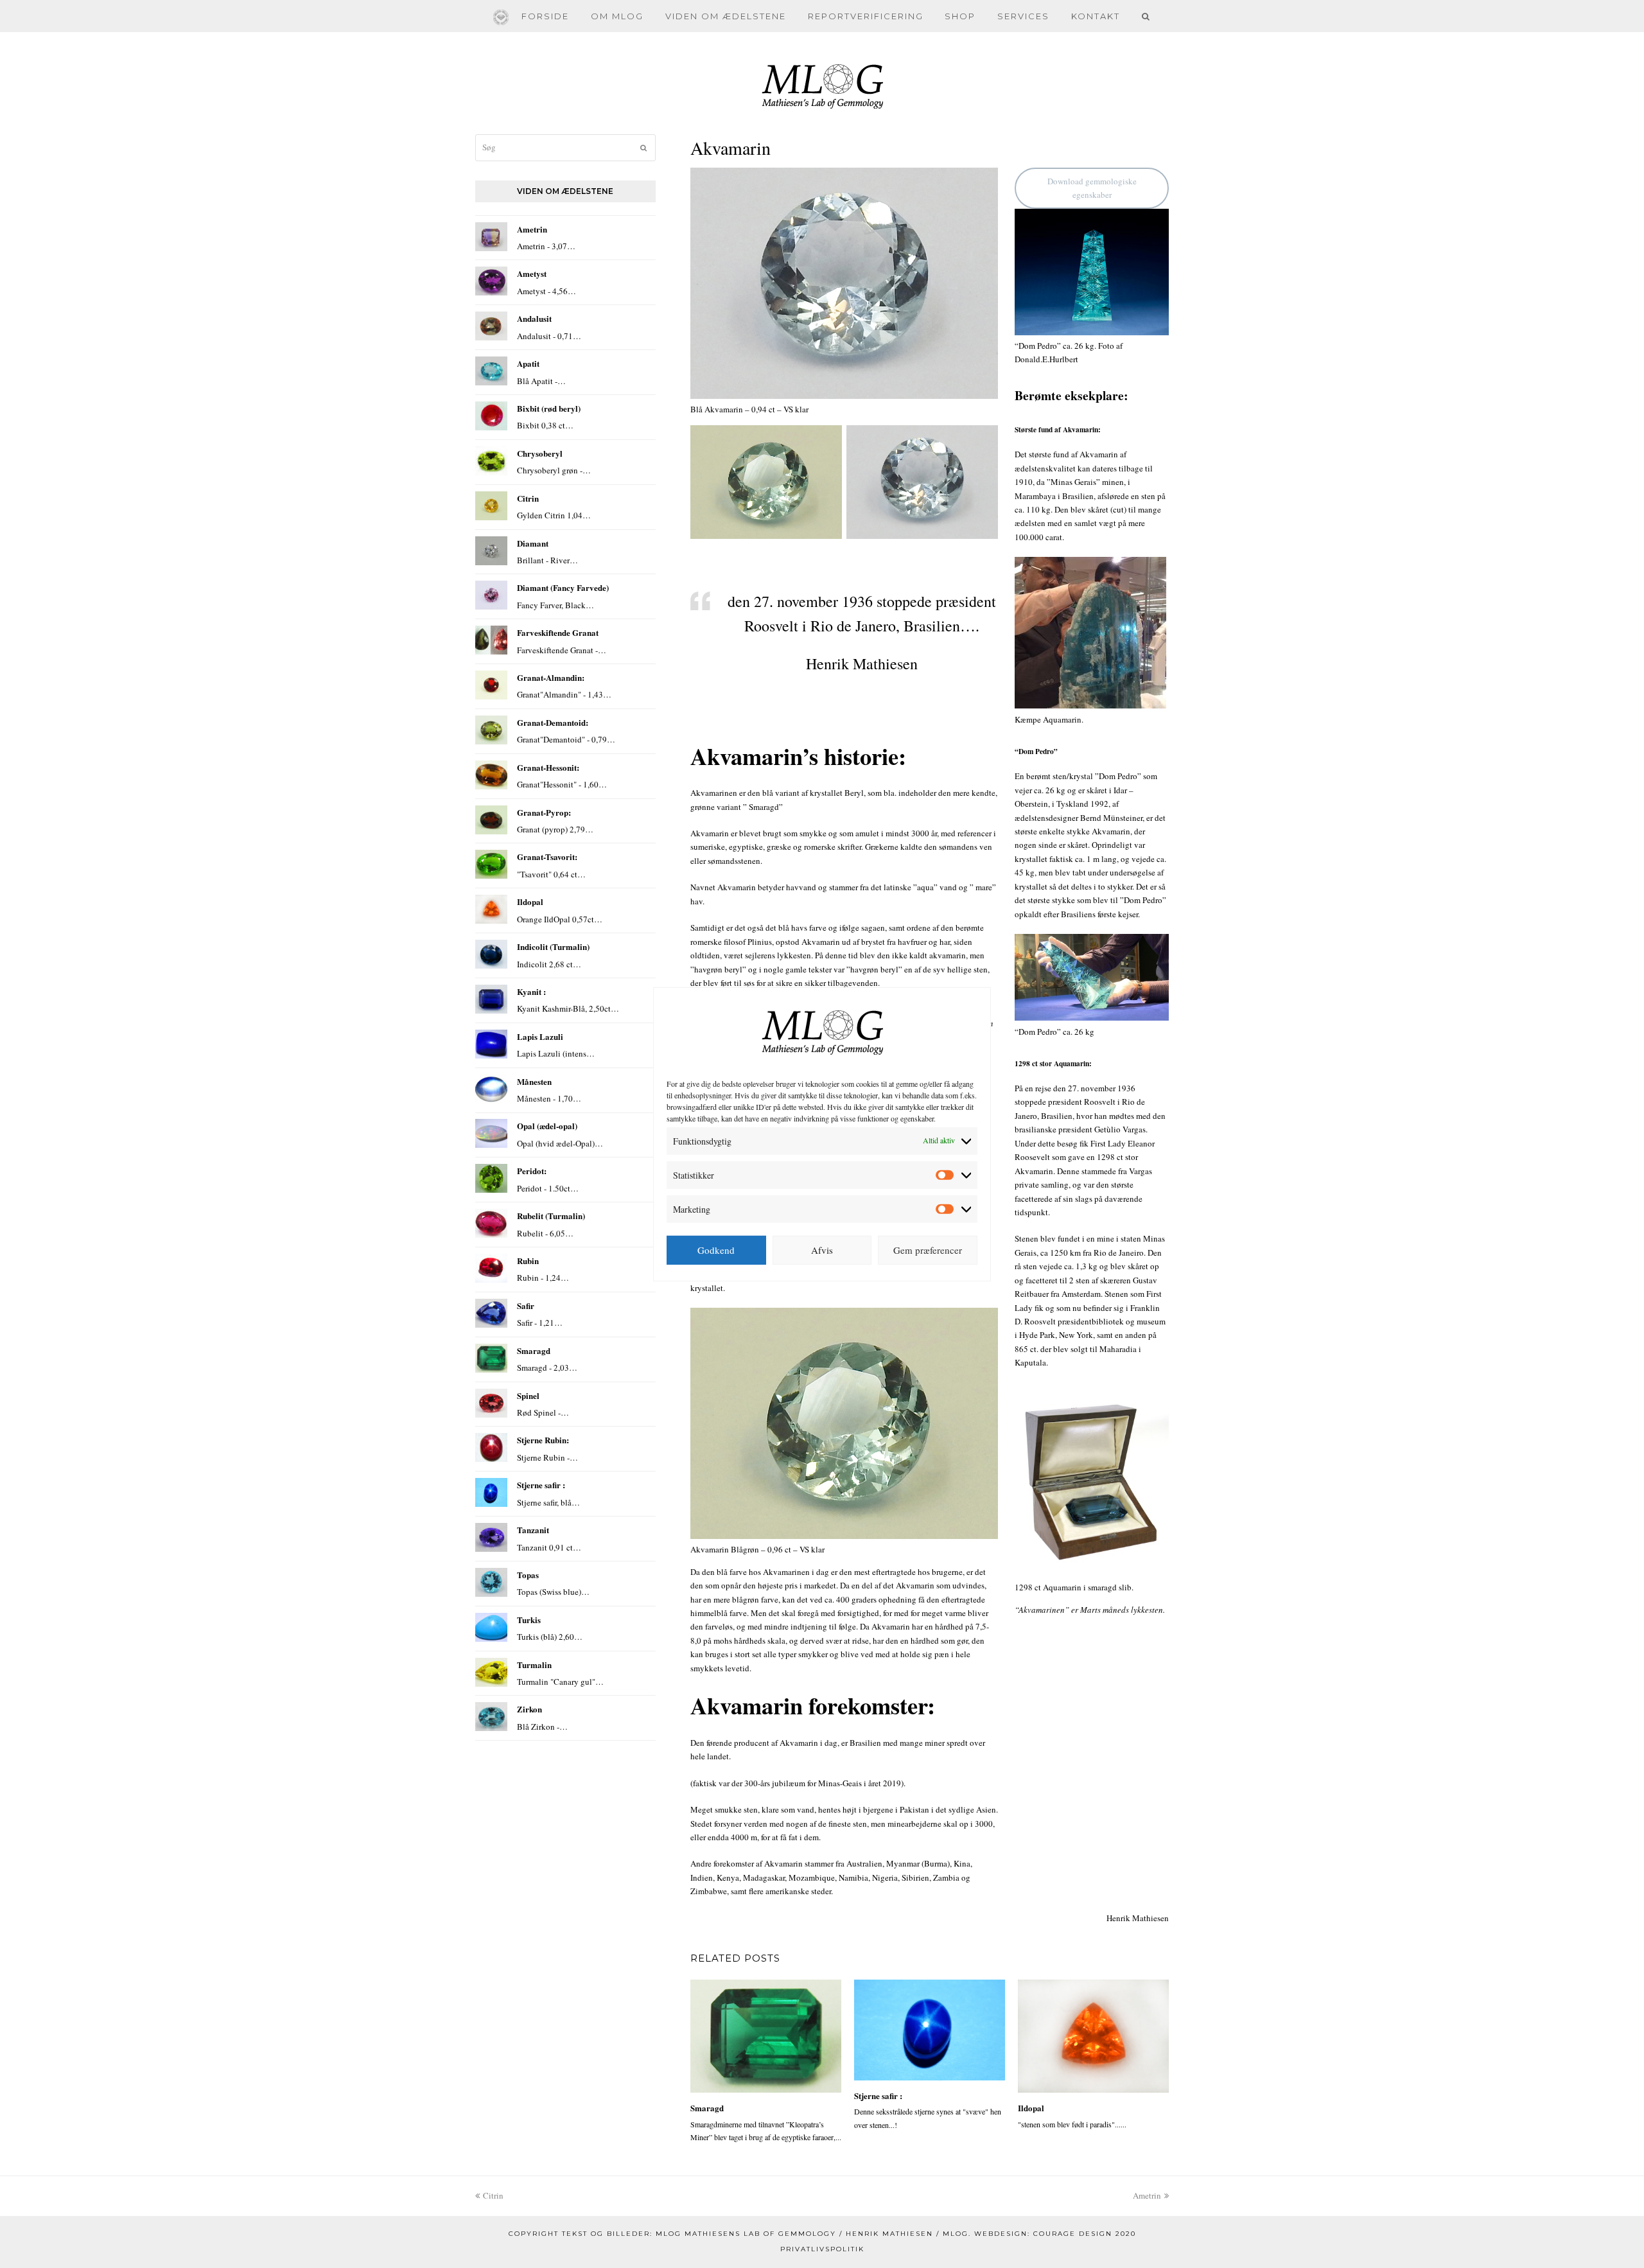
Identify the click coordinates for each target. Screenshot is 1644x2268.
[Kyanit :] (491, 999)
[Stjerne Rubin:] (491, 1447)
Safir (526, 1305)
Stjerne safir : (878, 2096)
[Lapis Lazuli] (491, 1044)
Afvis (822, 1250)
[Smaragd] (766, 2036)
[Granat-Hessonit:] (491, 775)
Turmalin (534, 1665)
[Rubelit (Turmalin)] (491, 1223)
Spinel (528, 1395)
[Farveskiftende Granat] (491, 640)
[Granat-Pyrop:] (491, 820)
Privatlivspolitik (822, 2249)
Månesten (534, 1081)
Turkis (529, 1620)
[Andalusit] (491, 326)
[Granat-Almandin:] (491, 685)
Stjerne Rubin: (543, 1440)
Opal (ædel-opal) (547, 1126)
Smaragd (707, 2108)
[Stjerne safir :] (930, 2030)
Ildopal (1031, 2108)
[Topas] (491, 1582)
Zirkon (529, 1709)
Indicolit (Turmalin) (553, 946)
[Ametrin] (491, 237)
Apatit (528, 363)
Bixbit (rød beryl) (549, 408)
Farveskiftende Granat (558, 632)
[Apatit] (491, 371)
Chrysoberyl (540, 453)
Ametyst (532, 273)
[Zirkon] (491, 1717)
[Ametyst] (491, 281)
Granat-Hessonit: (548, 767)
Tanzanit (533, 1530)
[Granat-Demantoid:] (491, 730)
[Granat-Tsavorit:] (491, 864)
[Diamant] (491, 551)
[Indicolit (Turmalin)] (491, 954)
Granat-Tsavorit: (547, 857)
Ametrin (532, 229)
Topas (528, 1575)
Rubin (528, 1261)
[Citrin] (491, 506)
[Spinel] (491, 1403)
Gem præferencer (928, 1250)
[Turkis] (491, 1627)
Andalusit (534, 318)
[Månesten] (491, 1089)
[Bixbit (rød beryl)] (491, 416)
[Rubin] (491, 1268)
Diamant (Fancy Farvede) (563, 587)
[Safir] (491, 1313)
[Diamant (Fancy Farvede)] (491, 595)
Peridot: (532, 1171)
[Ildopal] (1093, 2036)
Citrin (528, 498)
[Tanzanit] (491, 1537)
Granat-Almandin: (551, 677)
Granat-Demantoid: (553, 722)
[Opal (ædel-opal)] (491, 1133)
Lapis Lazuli (540, 1036)
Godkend (716, 1250)
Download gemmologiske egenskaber (1092, 188)
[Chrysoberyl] (491, 461)
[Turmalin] (491, 1672)
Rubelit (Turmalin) (551, 1216)
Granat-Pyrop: (544, 812)
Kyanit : (531, 991)
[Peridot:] (491, 1178)
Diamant (533, 543)
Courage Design (1073, 2234)
